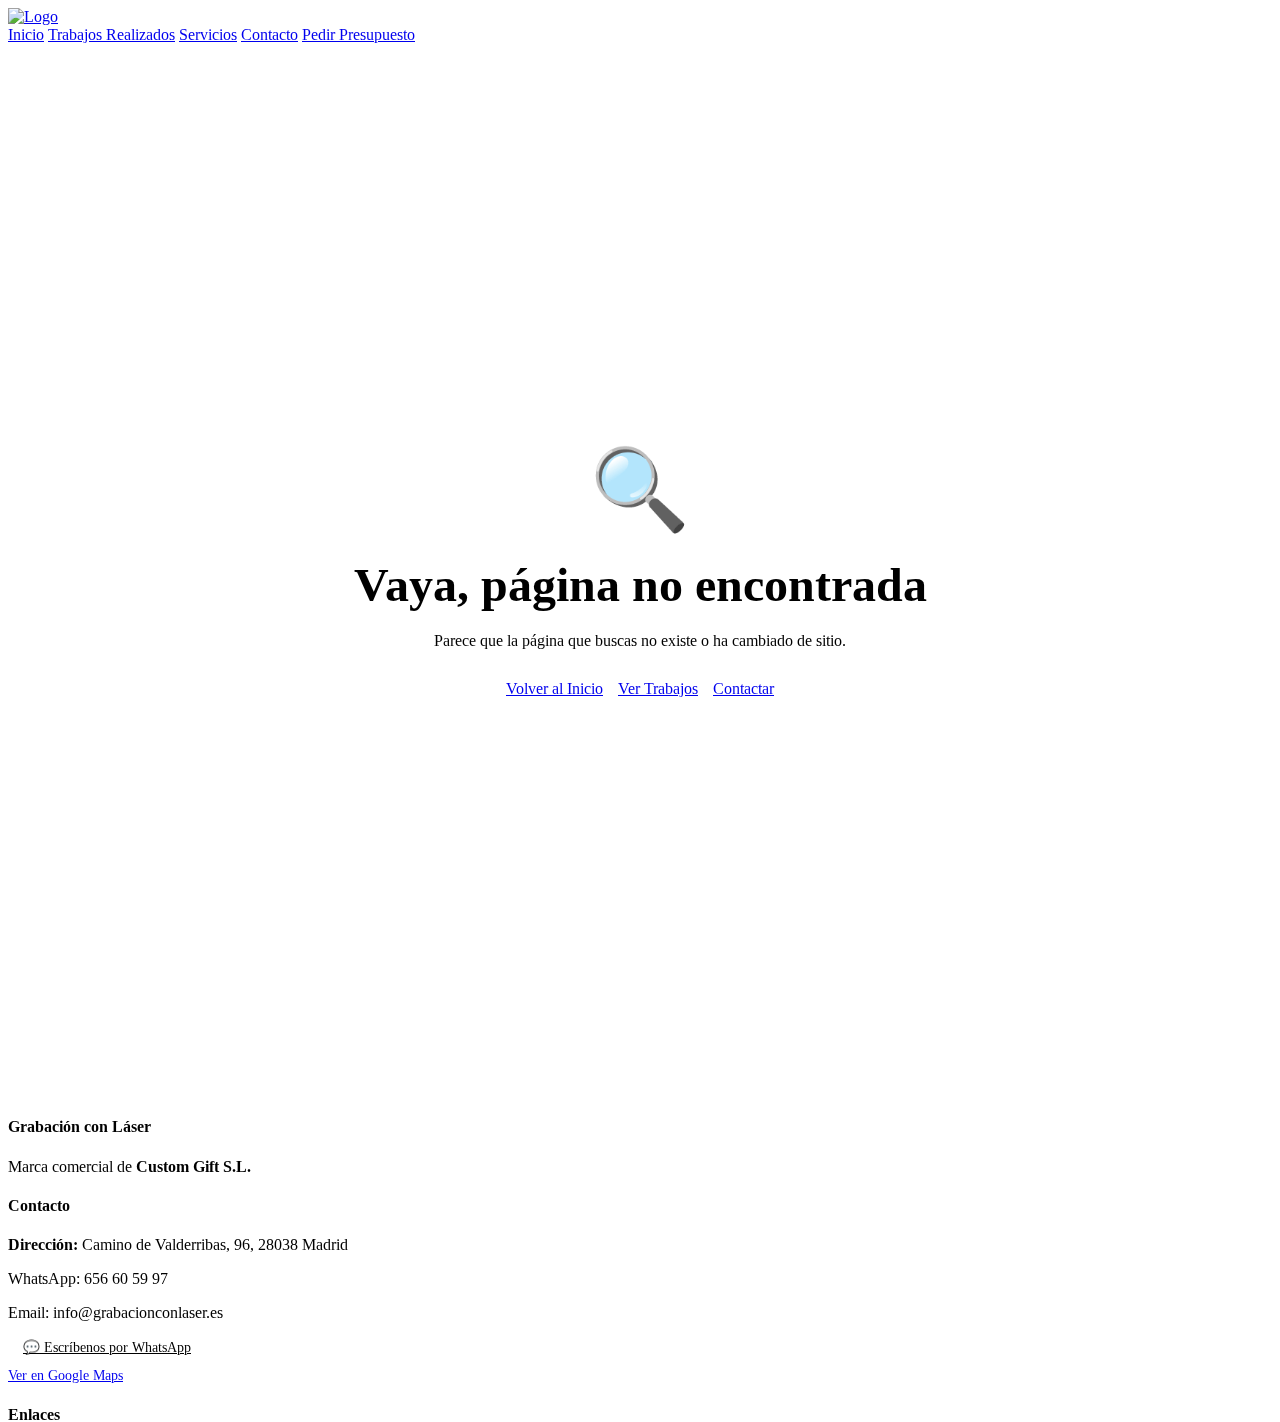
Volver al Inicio (554, 688)
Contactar (743, 688)
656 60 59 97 (126, 1278)
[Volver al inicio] (33, 16)
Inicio (26, 34)
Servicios (208, 34)
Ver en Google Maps (65, 1375)
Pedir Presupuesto (358, 34)
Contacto (269, 34)
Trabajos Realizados (111, 34)
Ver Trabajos (658, 688)
